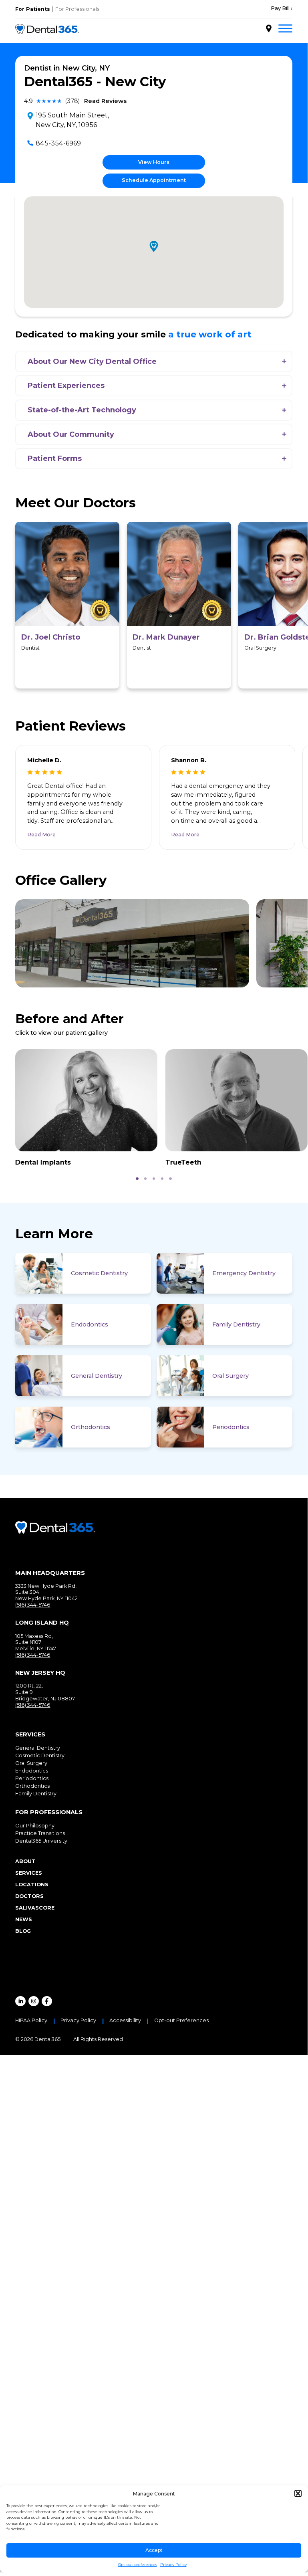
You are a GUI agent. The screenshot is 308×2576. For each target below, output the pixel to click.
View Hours (154, 162)
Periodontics (231, 1427)
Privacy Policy (173, 2565)
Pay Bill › (282, 8)
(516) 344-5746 (33, 1605)
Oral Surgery (230, 1376)
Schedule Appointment (154, 180)
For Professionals (77, 9)
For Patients (33, 9)
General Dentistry (97, 1376)
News (24, 1919)
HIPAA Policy (31, 2021)
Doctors (29, 1896)
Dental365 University (41, 1841)
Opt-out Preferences (181, 2021)
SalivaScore (35, 1908)
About (25, 1861)
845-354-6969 (58, 143)
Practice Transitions (40, 1833)
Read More (41, 835)
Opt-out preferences (138, 2565)
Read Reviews (105, 101)
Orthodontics (91, 1427)
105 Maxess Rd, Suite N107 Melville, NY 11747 (36, 1642)
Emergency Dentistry (244, 1273)
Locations (32, 1885)
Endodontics (90, 1324)
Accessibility (125, 2021)
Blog (23, 1931)
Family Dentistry (236, 1324)
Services (29, 1873)
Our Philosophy (35, 1826)
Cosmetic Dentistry (99, 1273)
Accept (154, 2550)
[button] (298, 2493)
